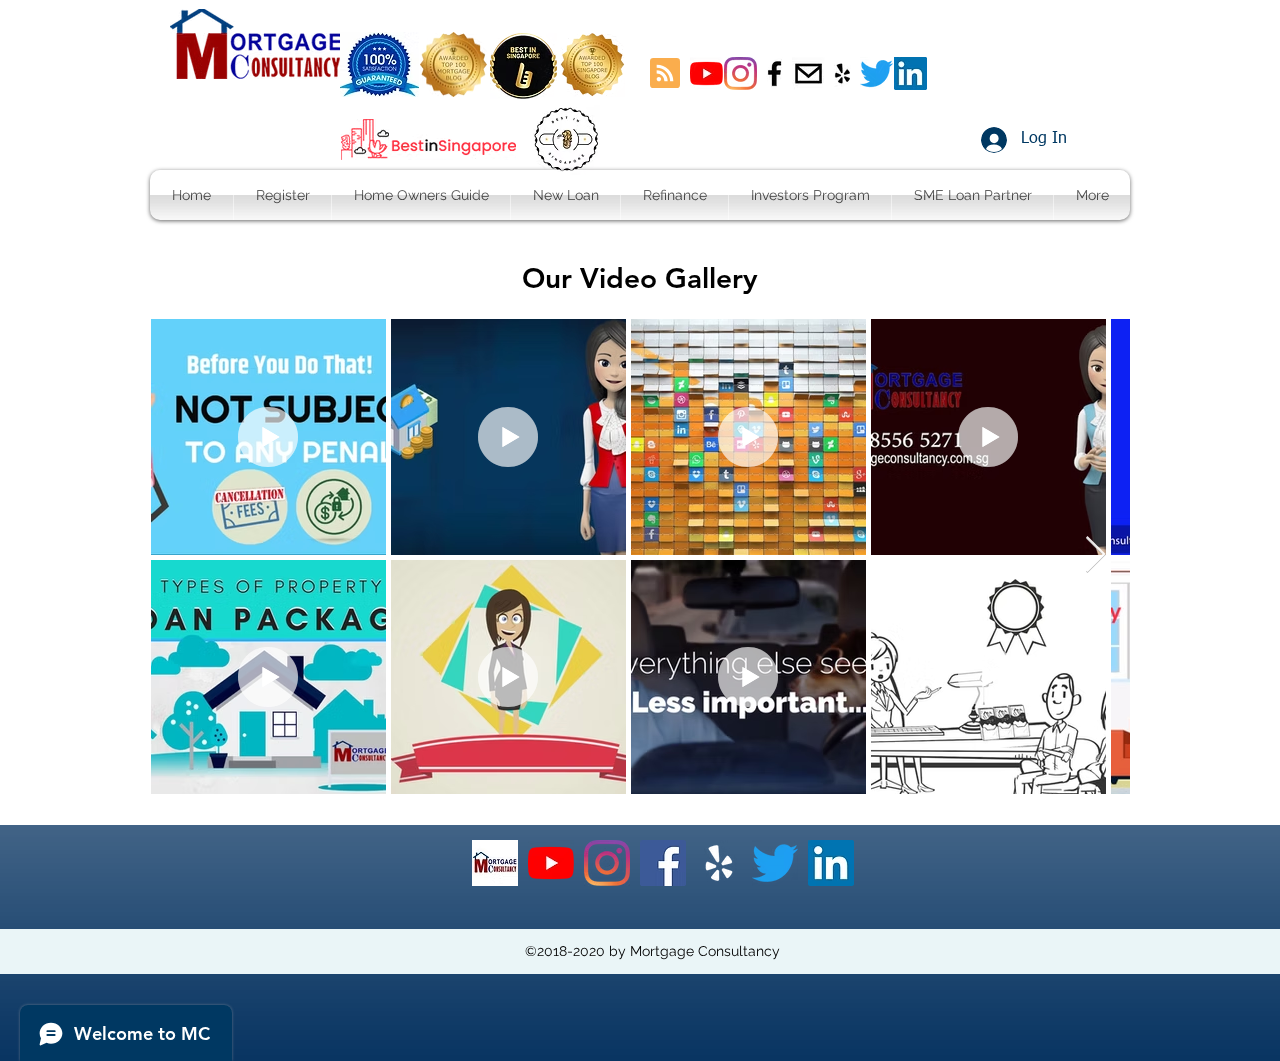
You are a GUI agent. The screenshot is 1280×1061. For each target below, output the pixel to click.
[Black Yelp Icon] (842, 73)
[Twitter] (876, 73)
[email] (808, 73)
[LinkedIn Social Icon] (910, 73)
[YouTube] (706, 73)
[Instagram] (740, 73)
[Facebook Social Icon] (663, 863)
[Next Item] (1095, 555)
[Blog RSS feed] (665, 74)
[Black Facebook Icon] (774, 73)
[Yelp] (719, 863)
